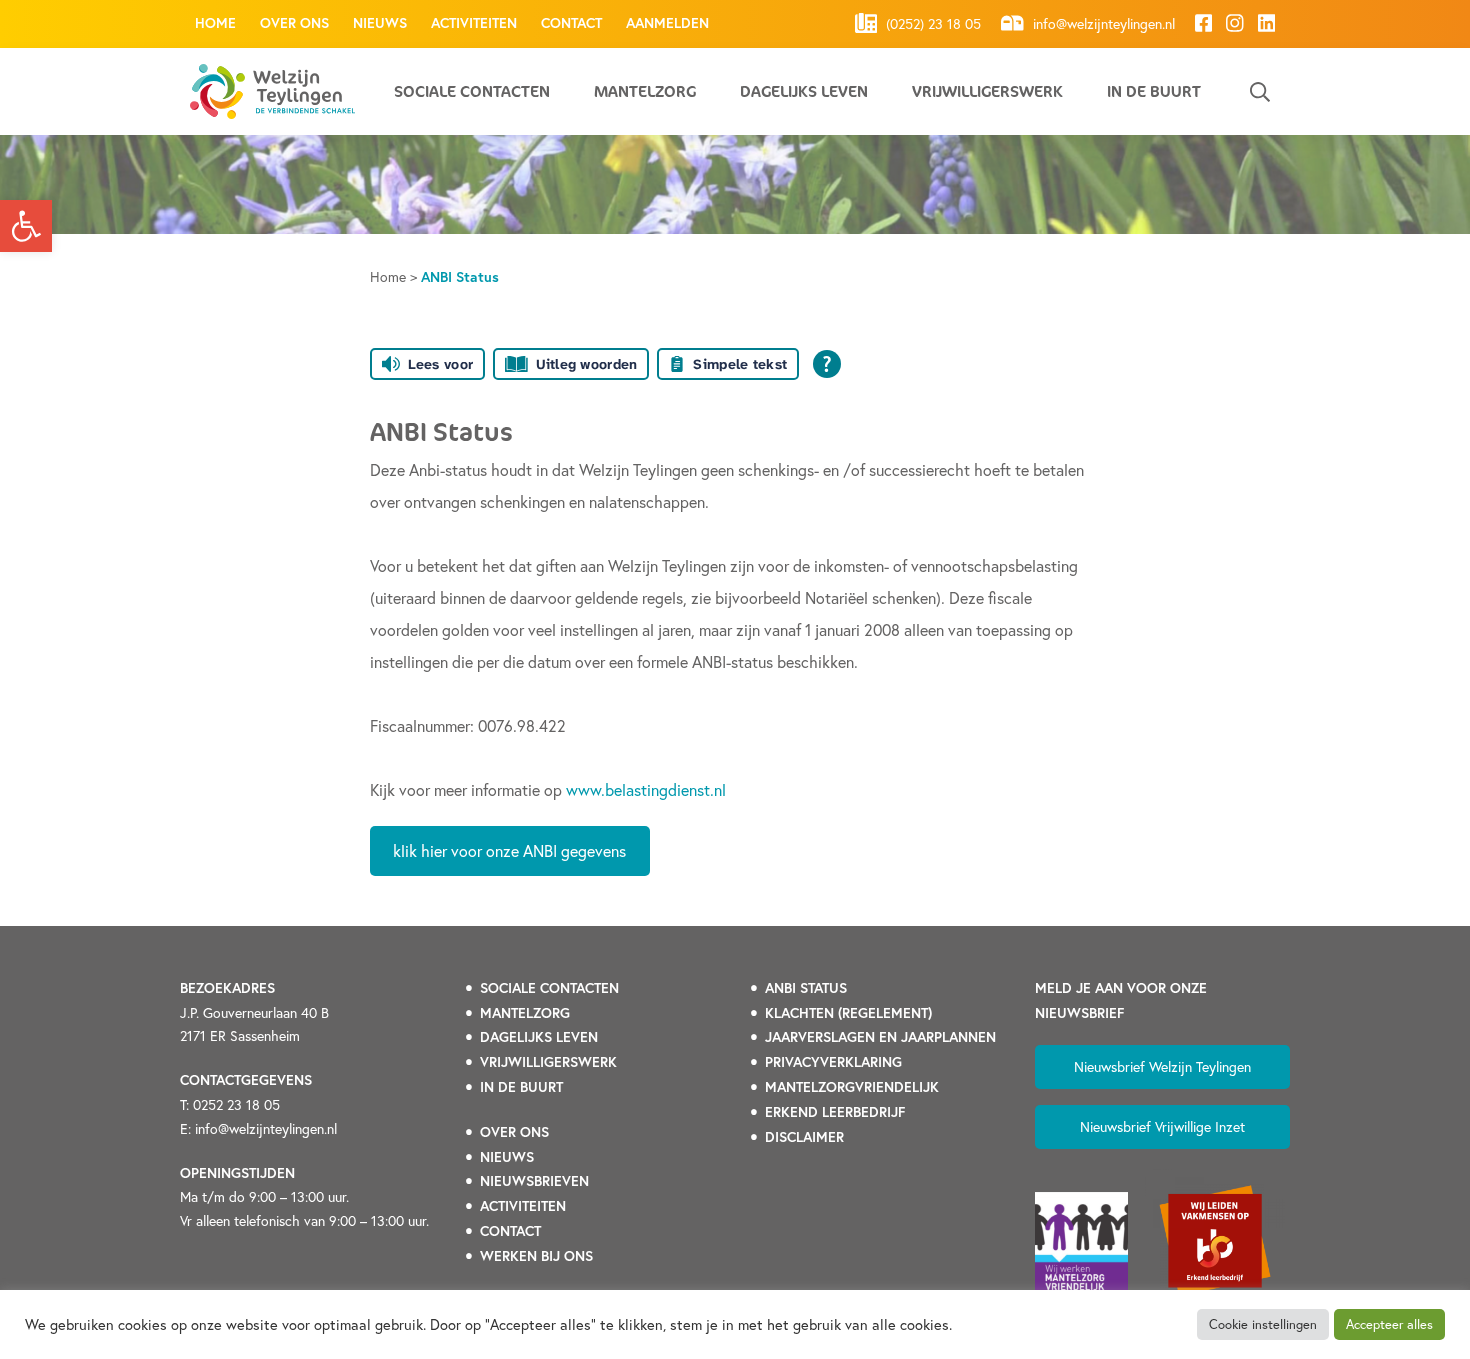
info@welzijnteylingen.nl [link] (1102, 24)
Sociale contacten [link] (472, 91)
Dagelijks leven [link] (804, 91)
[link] (26, 226)
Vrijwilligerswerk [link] (987, 91)
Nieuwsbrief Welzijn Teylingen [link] (1162, 1066)
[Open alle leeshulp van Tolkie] (827, 364)
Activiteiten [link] (474, 23)
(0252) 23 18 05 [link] (931, 24)
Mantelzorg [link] (645, 91)
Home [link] (215, 23)
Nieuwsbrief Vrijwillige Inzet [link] (1162, 1126)
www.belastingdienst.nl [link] (646, 789)
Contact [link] (571, 23)
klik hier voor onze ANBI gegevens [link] (509, 850)
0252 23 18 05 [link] (236, 1104)
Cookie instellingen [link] (1263, 1324)
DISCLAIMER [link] (804, 1137)
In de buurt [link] (1154, 91)
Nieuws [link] (380, 23)
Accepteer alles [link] (1389, 1324)
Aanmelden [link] (667, 23)
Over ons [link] (294, 23)
